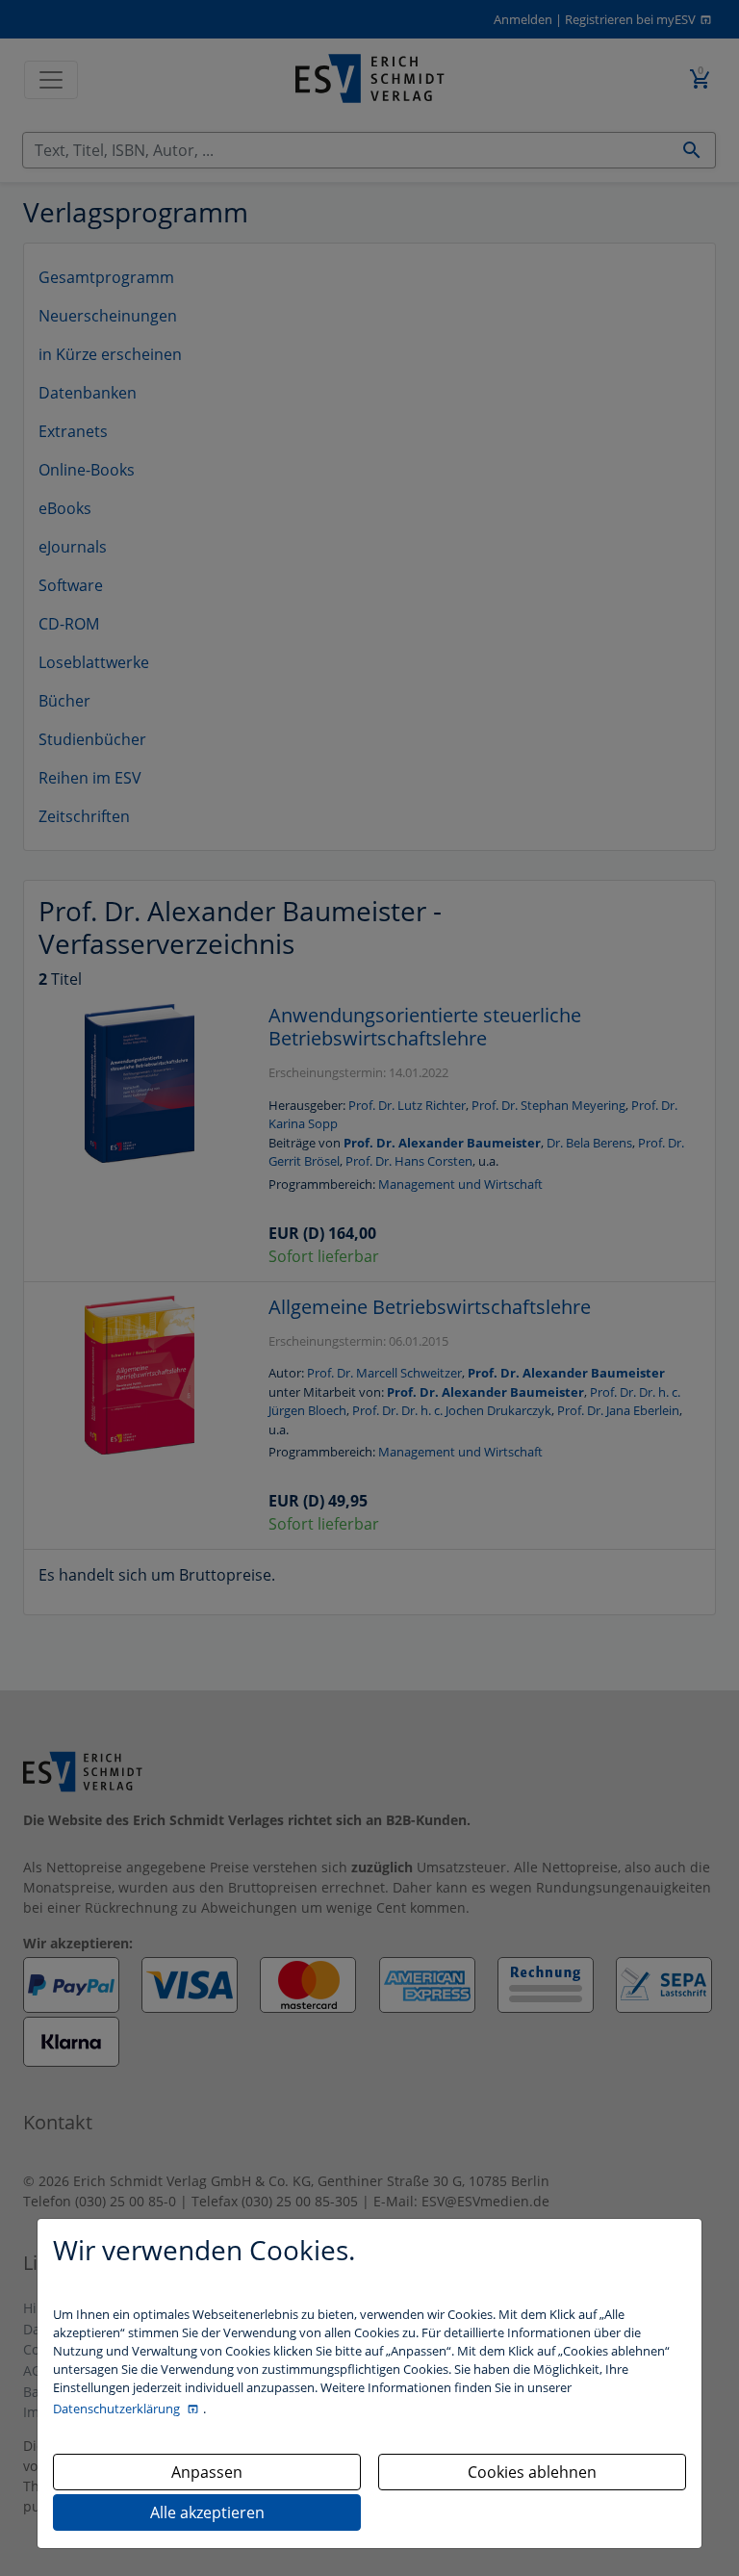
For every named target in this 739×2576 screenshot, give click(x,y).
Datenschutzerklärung (118, 2409)
